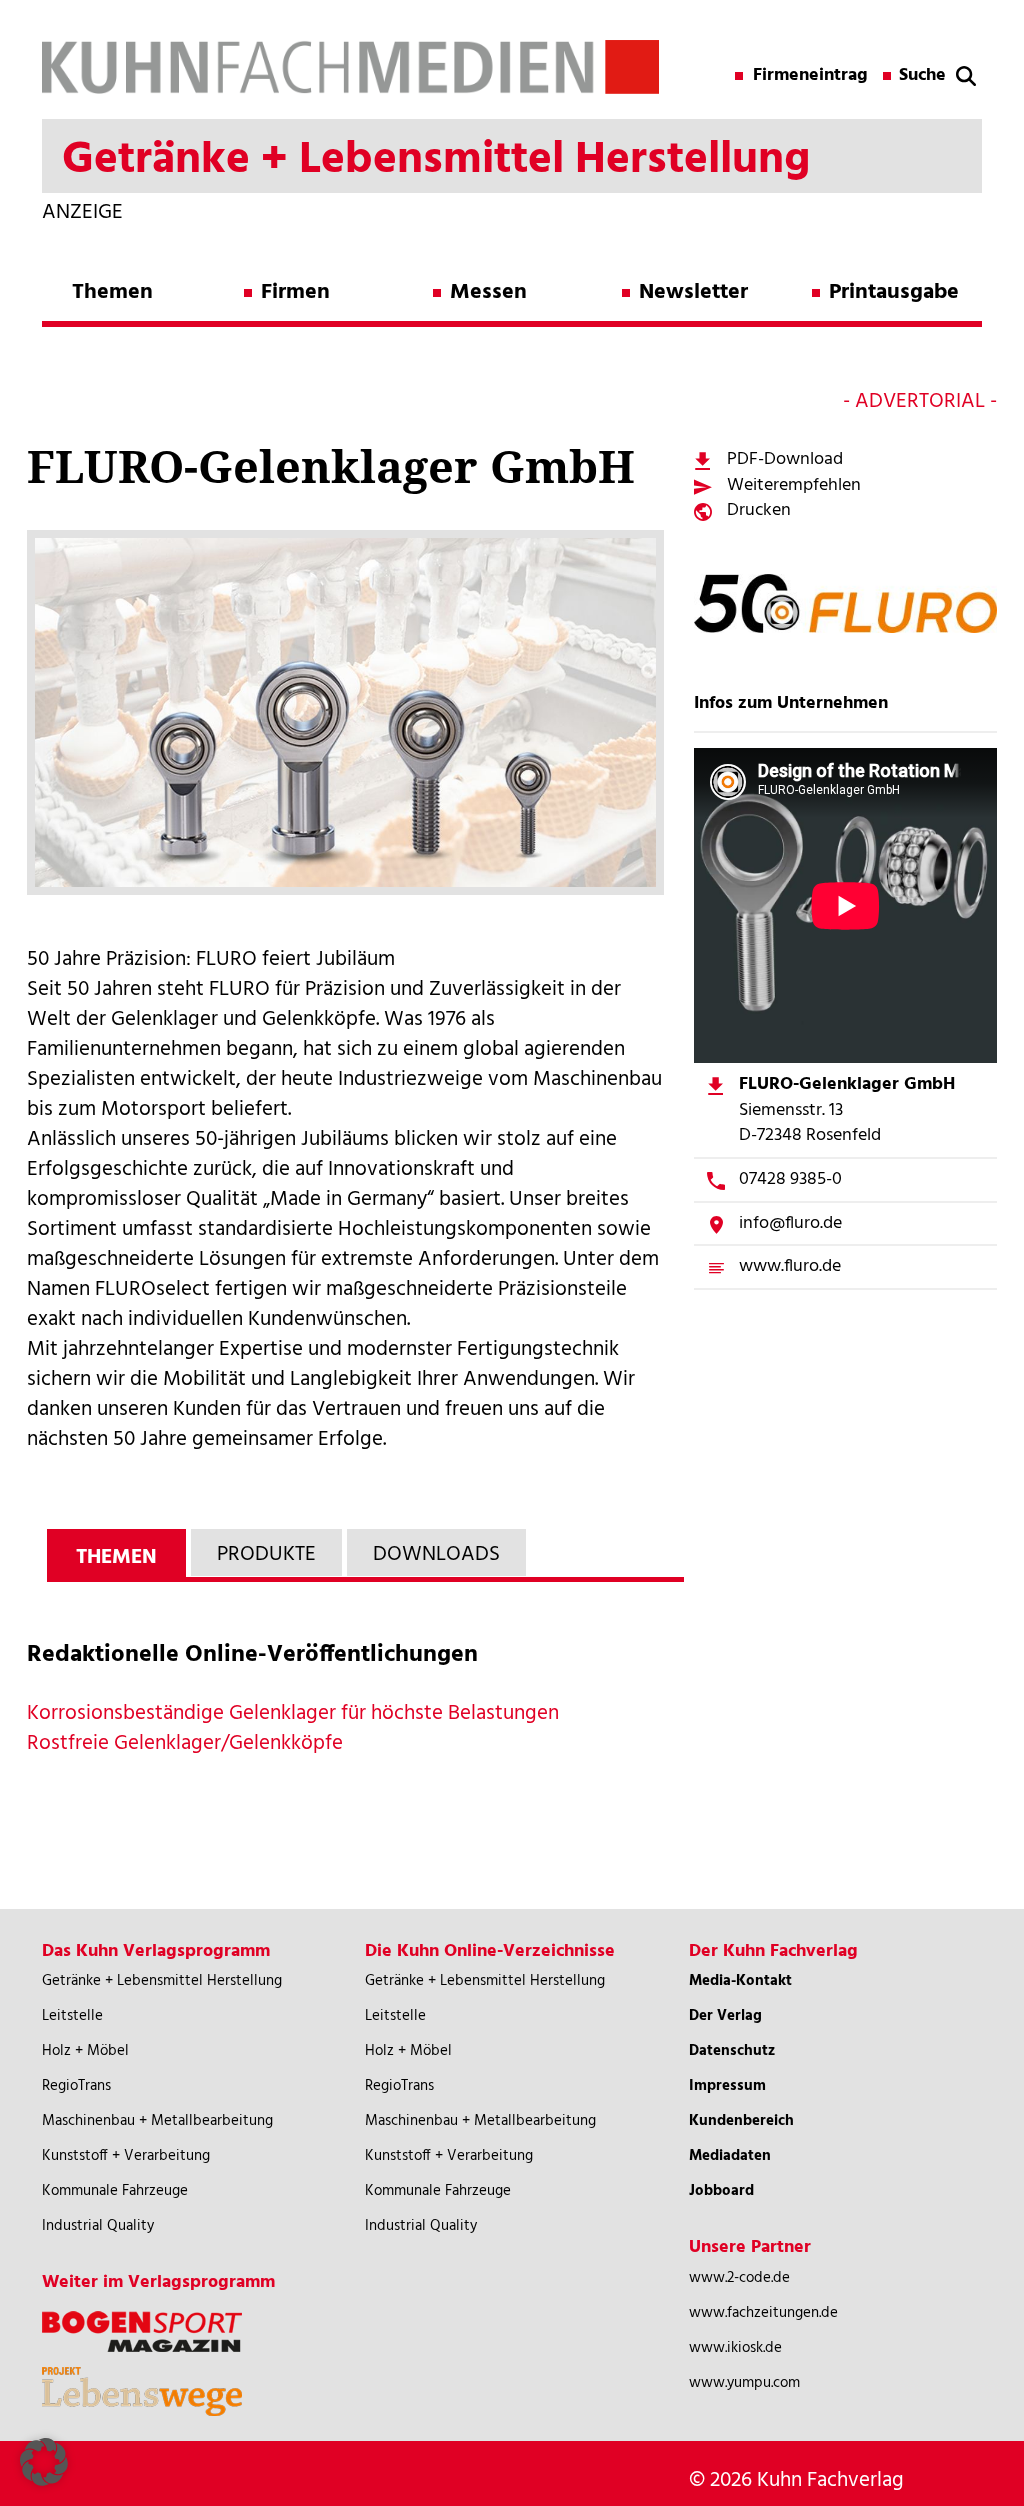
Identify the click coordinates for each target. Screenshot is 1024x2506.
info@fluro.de (790, 1223)
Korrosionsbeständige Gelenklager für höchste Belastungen (293, 1713)
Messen (488, 292)
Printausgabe (894, 292)
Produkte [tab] (266, 1554)
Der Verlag (725, 2016)
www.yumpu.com (744, 2383)
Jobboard (721, 2191)
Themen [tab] (116, 1557)
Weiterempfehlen (794, 485)
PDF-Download (785, 459)
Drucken (759, 510)
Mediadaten (730, 2156)
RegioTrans (76, 2086)
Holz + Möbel (85, 2051)
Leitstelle (72, 2016)
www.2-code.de (739, 2278)
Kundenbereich (741, 2121)
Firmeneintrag (810, 76)
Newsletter (693, 292)
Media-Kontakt (740, 1981)
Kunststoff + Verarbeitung (126, 2156)
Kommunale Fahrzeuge (115, 2191)
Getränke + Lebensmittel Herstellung (162, 1981)
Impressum (727, 2086)
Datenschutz (732, 2051)
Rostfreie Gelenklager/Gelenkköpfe (185, 1743)
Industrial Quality (98, 2226)
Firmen (295, 292)
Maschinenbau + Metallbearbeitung (157, 2121)
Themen (112, 292)
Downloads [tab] (436, 1554)
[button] (44, 2462)
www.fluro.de (790, 1266)
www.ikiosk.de (735, 2348)
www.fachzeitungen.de (763, 2313)
